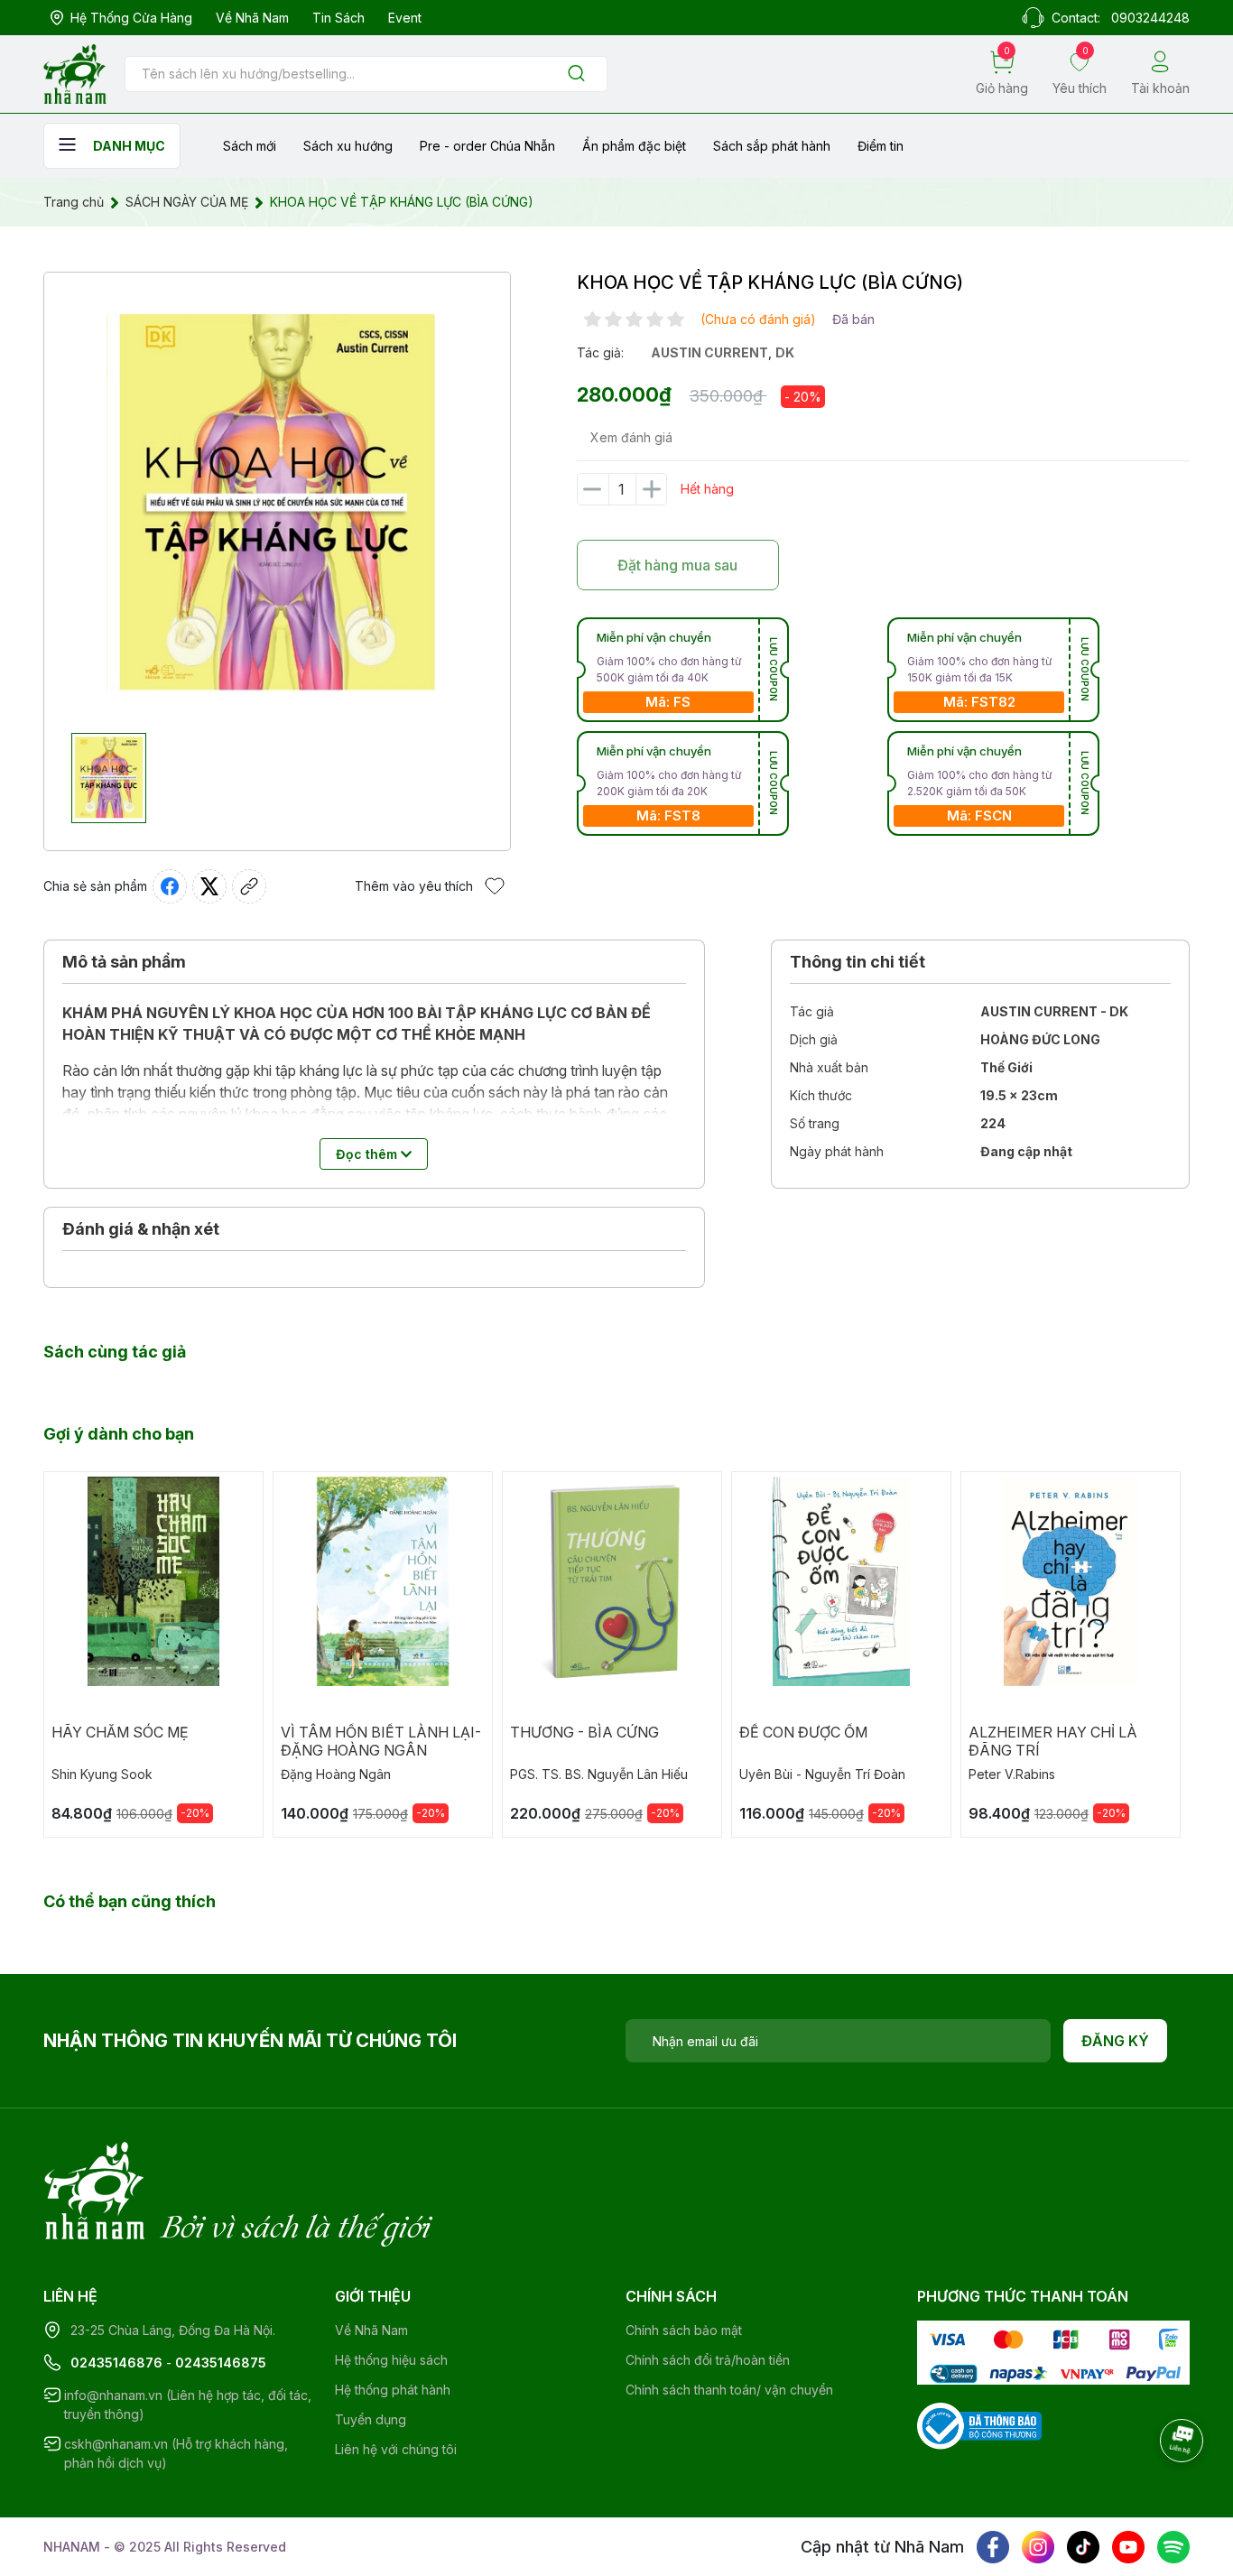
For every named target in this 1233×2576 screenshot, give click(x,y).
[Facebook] (993, 2547)
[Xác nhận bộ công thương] (979, 2424)
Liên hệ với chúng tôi (396, 2449)
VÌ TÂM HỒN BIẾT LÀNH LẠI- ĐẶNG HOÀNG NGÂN (381, 1741)
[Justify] (576, 74)
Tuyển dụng (371, 2419)
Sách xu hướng (348, 146)
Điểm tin (881, 146)
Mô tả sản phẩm (124, 962)
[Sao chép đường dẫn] (249, 886)
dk (785, 352)
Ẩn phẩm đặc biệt (634, 146)
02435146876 (116, 2363)
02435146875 (221, 2363)
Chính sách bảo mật (684, 2330)
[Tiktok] (1083, 2547)
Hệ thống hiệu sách (391, 2360)
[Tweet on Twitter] (209, 886)
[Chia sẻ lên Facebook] (170, 886)
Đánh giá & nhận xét (141, 1229)
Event (405, 18)
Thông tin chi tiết (858, 962)
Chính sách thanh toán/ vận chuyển (729, 2390)
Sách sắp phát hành (772, 146)
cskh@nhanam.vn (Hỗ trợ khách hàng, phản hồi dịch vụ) (176, 2453)
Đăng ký (1115, 2041)
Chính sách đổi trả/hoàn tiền (708, 2360)
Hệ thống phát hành (393, 2390)
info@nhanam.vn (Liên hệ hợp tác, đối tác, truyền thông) (188, 2405)
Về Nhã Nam (252, 18)
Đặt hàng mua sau (677, 565)
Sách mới (250, 146)
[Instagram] (1038, 2547)
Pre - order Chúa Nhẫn (487, 146)
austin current (709, 352)
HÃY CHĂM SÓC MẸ (120, 1732)
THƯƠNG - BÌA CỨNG (584, 1732)
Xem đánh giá (631, 437)
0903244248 (1150, 18)
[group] (277, 503)
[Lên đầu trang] (1183, 2490)
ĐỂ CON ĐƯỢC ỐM (803, 1732)
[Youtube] (1128, 2547)
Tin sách (338, 18)
